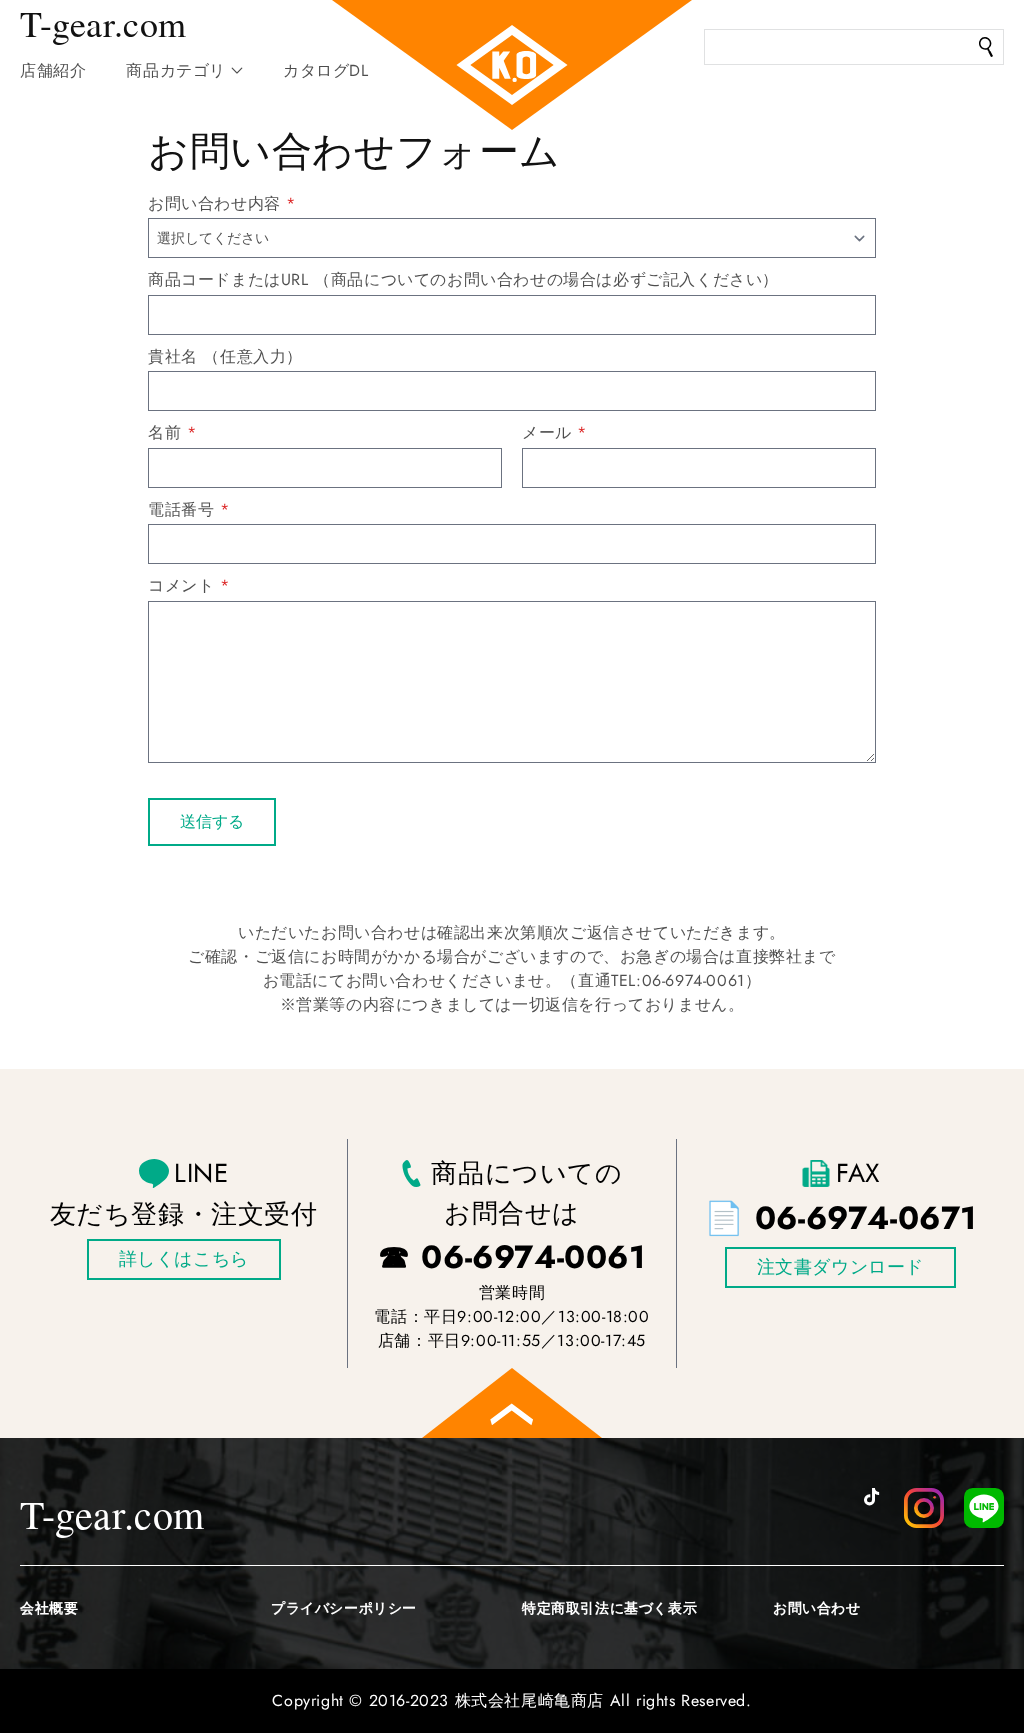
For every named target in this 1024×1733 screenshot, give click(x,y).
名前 (164, 432)
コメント (181, 585)
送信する (212, 821)
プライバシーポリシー (344, 1608)
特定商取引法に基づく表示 (609, 1608)
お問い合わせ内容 (214, 203)
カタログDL (326, 70)
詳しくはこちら (184, 1259)
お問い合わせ (817, 1608)
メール (547, 432)
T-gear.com (112, 1513)
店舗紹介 (53, 70)
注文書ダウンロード (840, 1267)
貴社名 (173, 356)
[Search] (986, 47)
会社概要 (49, 1608)
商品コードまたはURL (228, 279)
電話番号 (181, 509)
